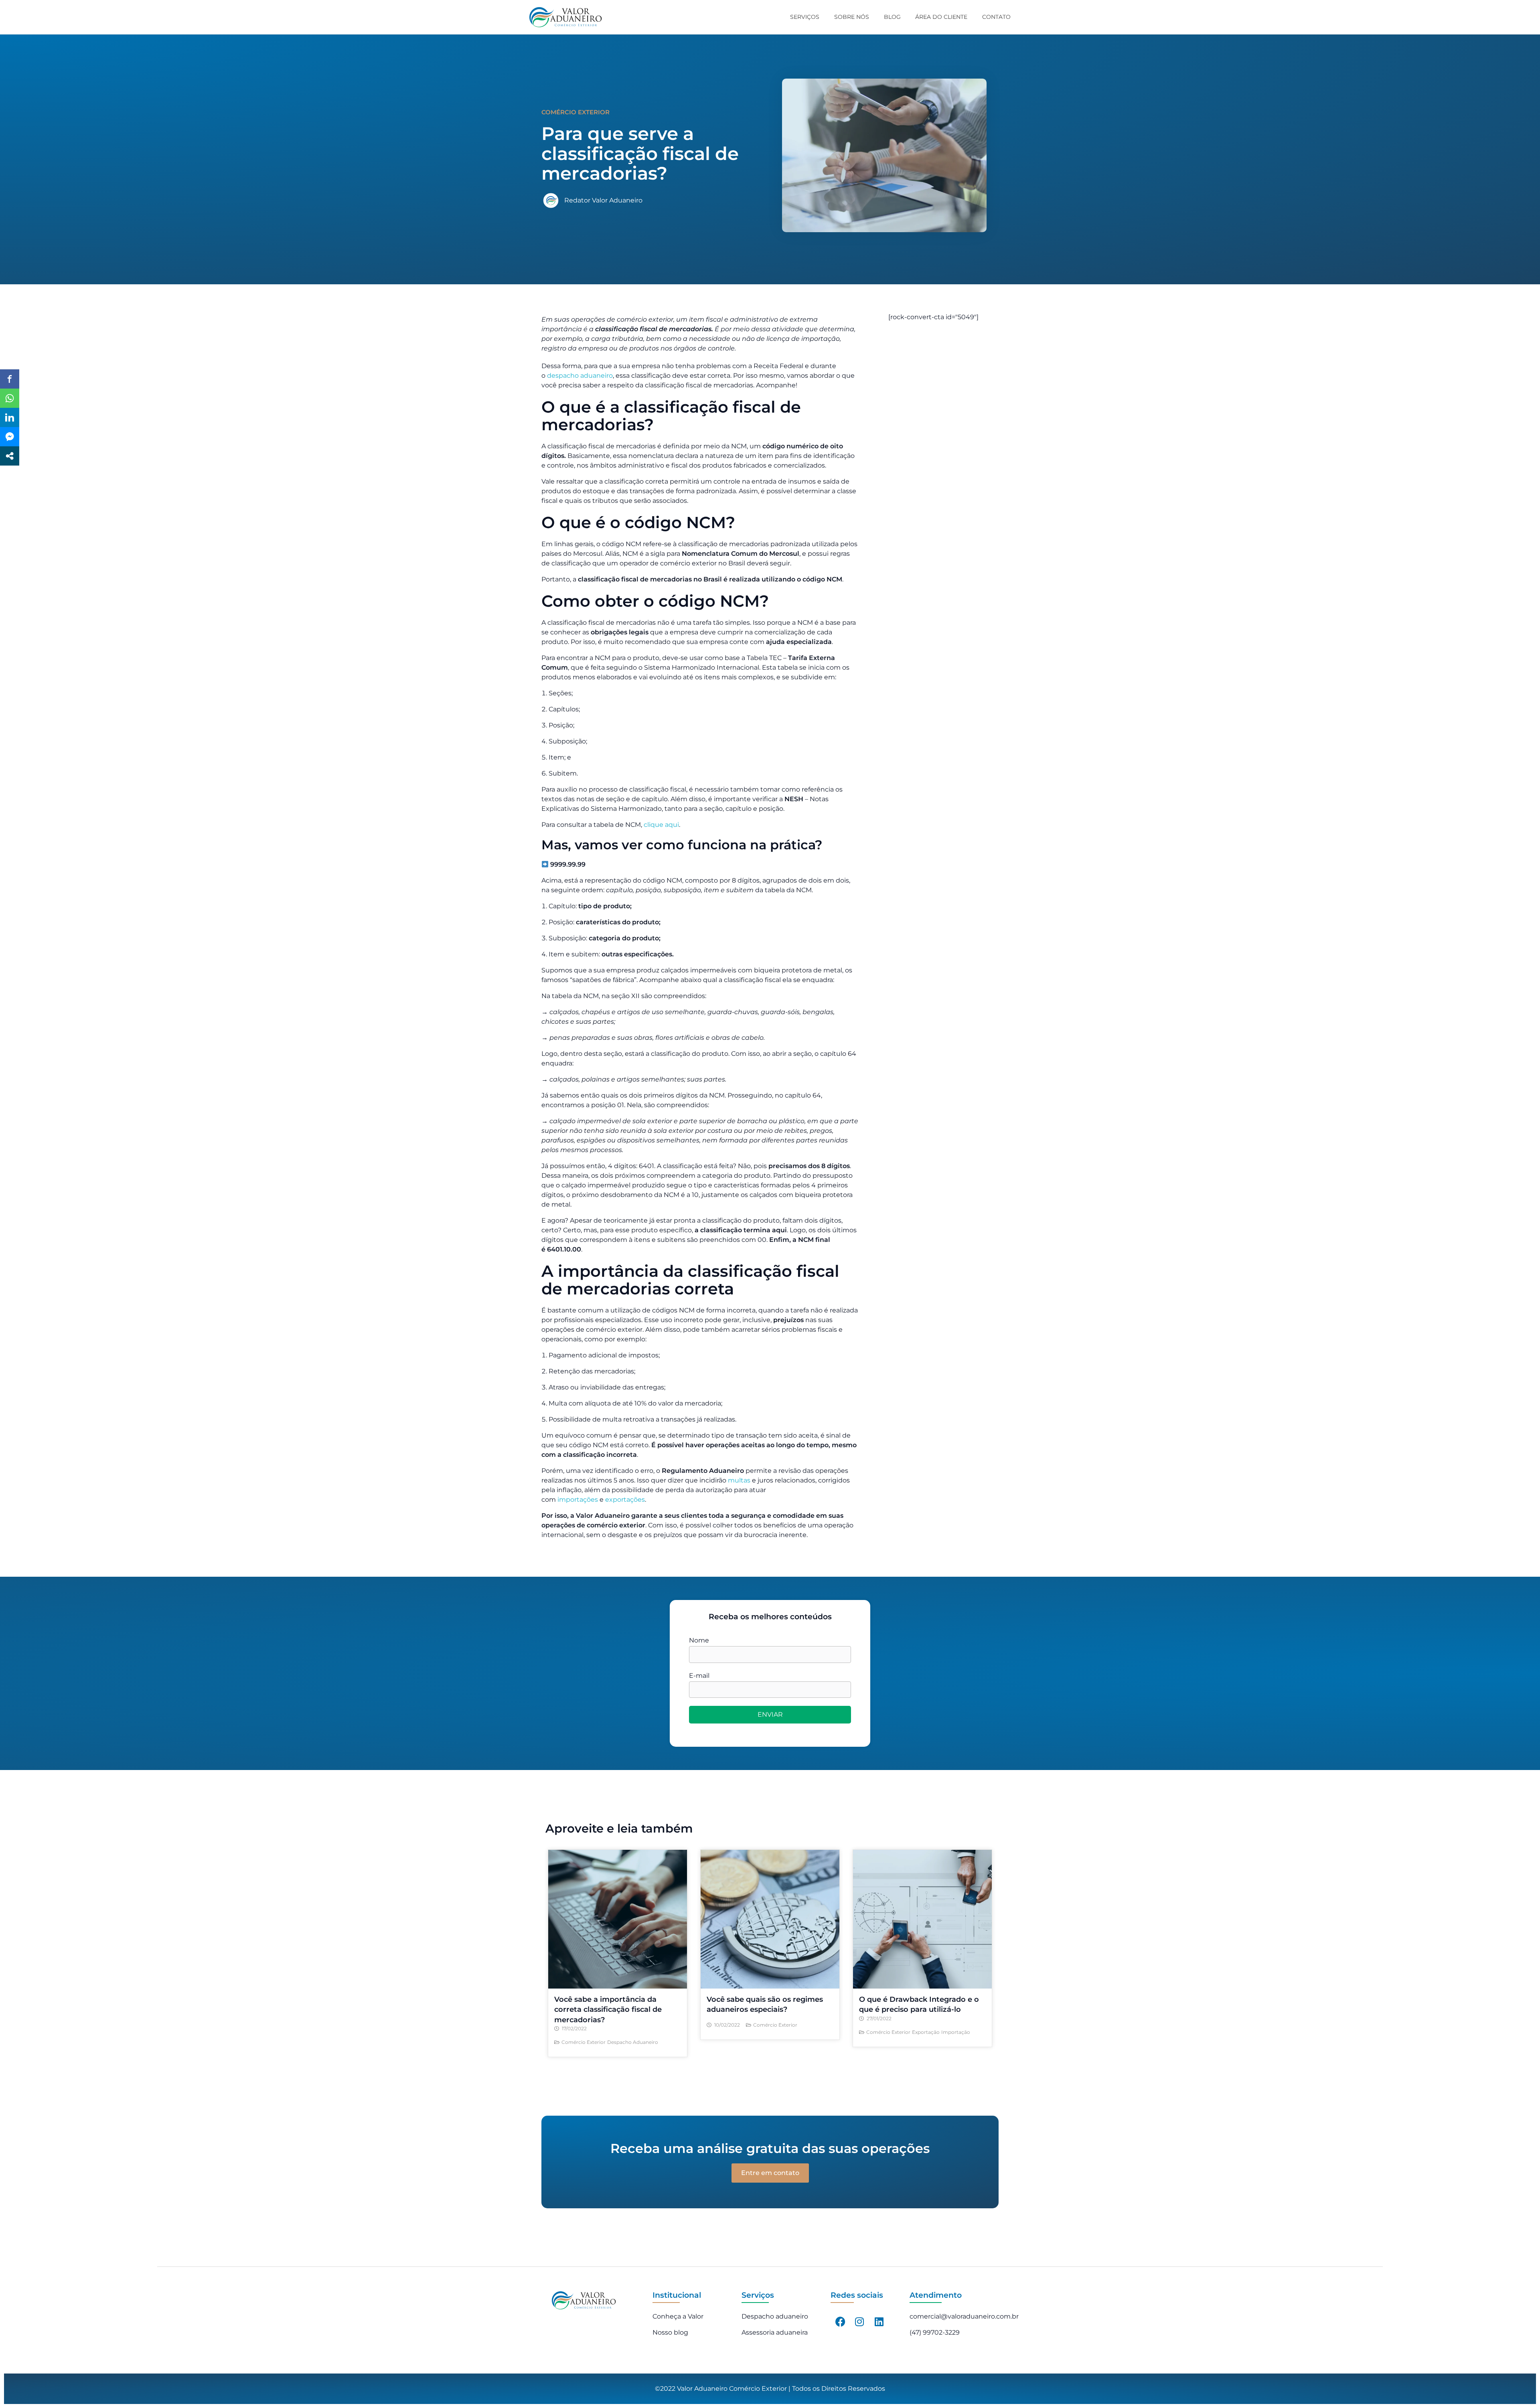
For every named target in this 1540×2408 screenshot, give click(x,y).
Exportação (926, 2032)
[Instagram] (859, 2322)
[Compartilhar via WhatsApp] (10, 398)
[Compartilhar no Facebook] (10, 379)
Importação (956, 2032)
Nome (699, 1640)
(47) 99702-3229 (935, 2332)
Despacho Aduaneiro (633, 2042)
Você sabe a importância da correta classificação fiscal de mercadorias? (608, 2009)
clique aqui (661, 825)
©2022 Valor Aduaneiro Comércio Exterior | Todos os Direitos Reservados (770, 2389)
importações (578, 1500)
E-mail (699, 1676)
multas (739, 1480)
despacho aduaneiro (580, 376)
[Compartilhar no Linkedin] (10, 417)
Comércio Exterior (584, 2042)
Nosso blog (670, 2332)
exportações (625, 1500)
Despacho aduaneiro (775, 2316)
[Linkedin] (879, 2322)
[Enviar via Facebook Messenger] (10, 437)
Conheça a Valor (678, 2316)
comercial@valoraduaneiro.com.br (964, 2316)
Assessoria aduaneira (775, 2332)
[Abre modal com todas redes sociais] (10, 456)
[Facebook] (840, 2322)
